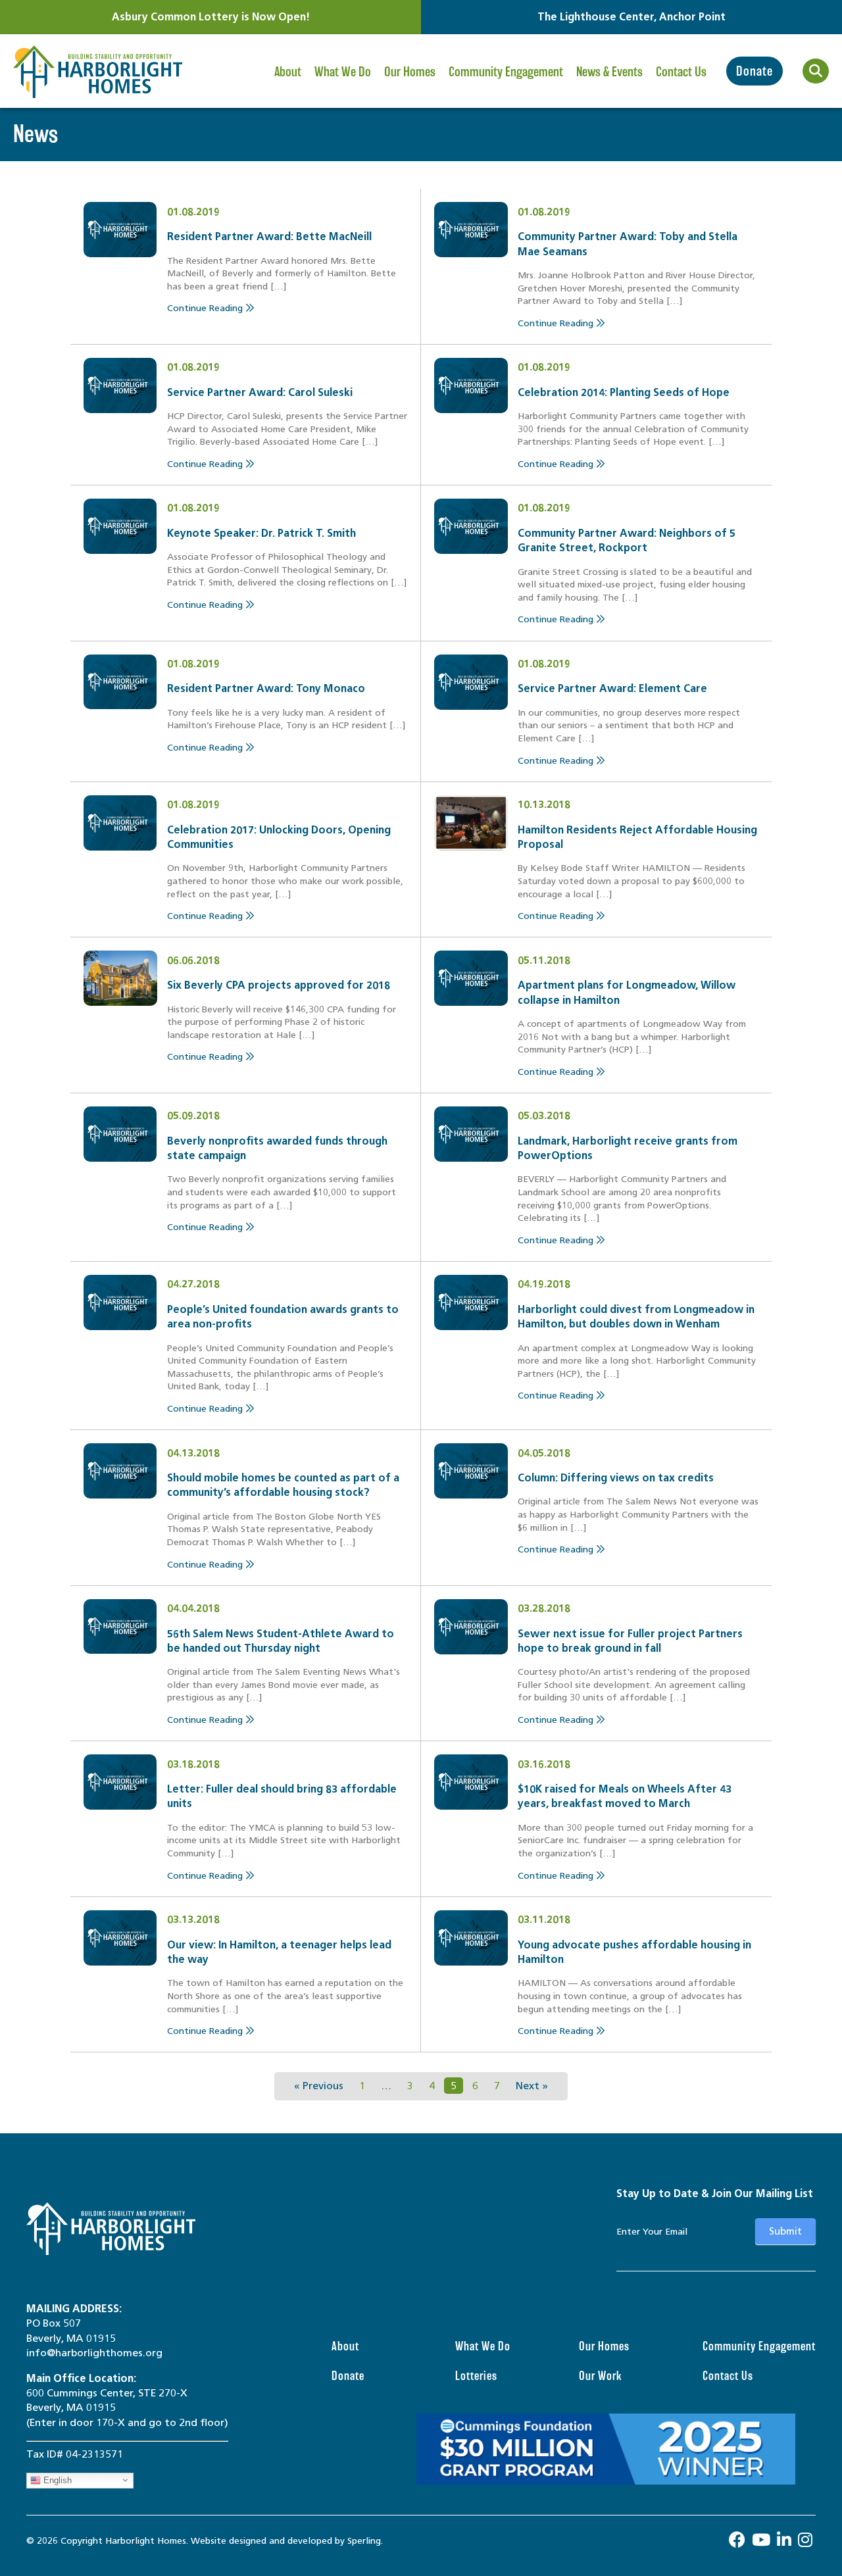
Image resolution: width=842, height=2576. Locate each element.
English (56, 2480)
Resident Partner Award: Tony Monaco (266, 688)
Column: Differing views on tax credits (616, 1478)
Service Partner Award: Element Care (612, 688)
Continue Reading (206, 308)
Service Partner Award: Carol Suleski (260, 392)
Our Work (600, 2376)
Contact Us (681, 72)
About (288, 72)
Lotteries (476, 2376)
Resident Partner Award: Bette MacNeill (269, 236)
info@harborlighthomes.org (94, 2353)
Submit (785, 2231)
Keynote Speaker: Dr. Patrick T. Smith (261, 533)
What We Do (343, 72)
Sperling (364, 2541)
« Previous (319, 2086)
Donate (755, 71)
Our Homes (410, 72)
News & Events (609, 72)
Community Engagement (506, 72)
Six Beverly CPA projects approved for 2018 (279, 985)
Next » (532, 2086)
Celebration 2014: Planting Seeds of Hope (624, 392)
